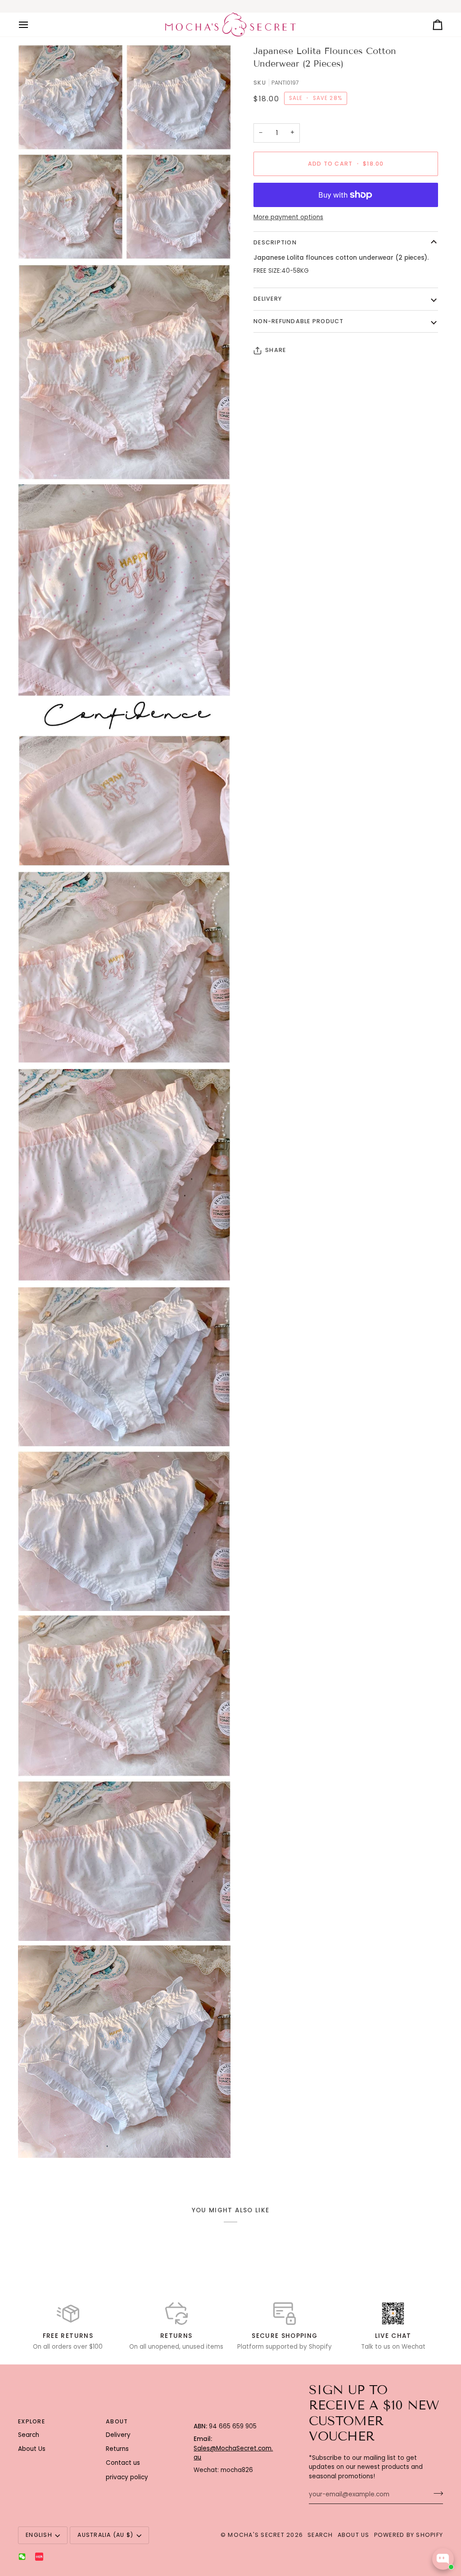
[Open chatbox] (443, 2559)
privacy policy (127, 2477)
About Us (32, 2449)
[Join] (436, 2494)
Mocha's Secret (256, 2535)
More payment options (288, 217)
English (39, 2535)
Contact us (123, 2463)
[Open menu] (32, 25)
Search (29, 2435)
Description (275, 242)
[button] (233, 2420)
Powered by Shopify (409, 2535)
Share (276, 350)
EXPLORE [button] (32, 2421)
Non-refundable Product (299, 321)
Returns (117, 2449)
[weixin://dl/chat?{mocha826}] (22, 2557)
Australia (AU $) (105, 2535)
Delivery (268, 299)
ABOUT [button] (117, 2421)
